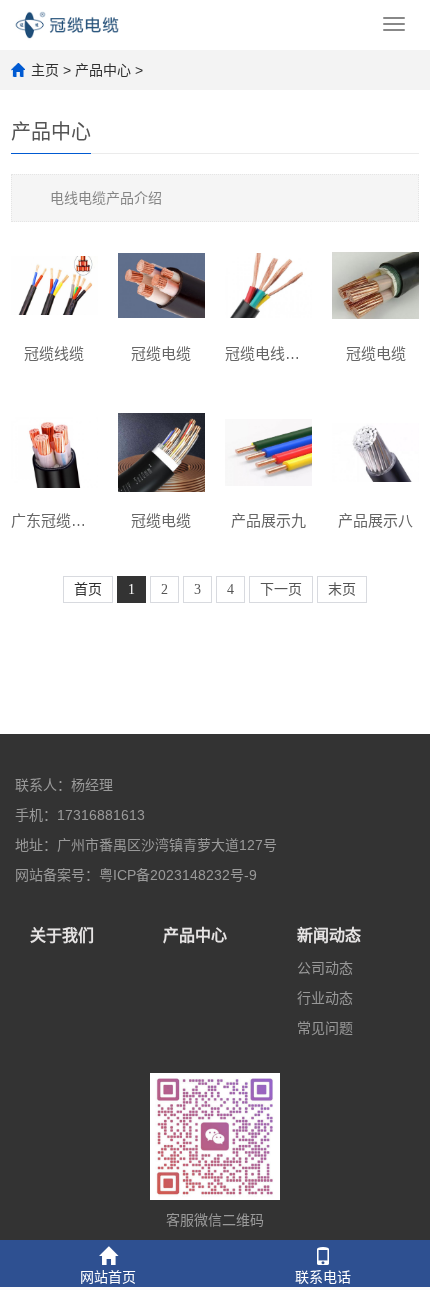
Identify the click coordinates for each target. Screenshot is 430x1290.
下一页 (281, 589)
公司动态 (325, 968)
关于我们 (62, 935)
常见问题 (325, 1028)
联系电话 (323, 1277)
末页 (342, 589)
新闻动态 (329, 935)
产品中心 (103, 70)
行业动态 (325, 998)
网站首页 (108, 1277)
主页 (45, 70)
